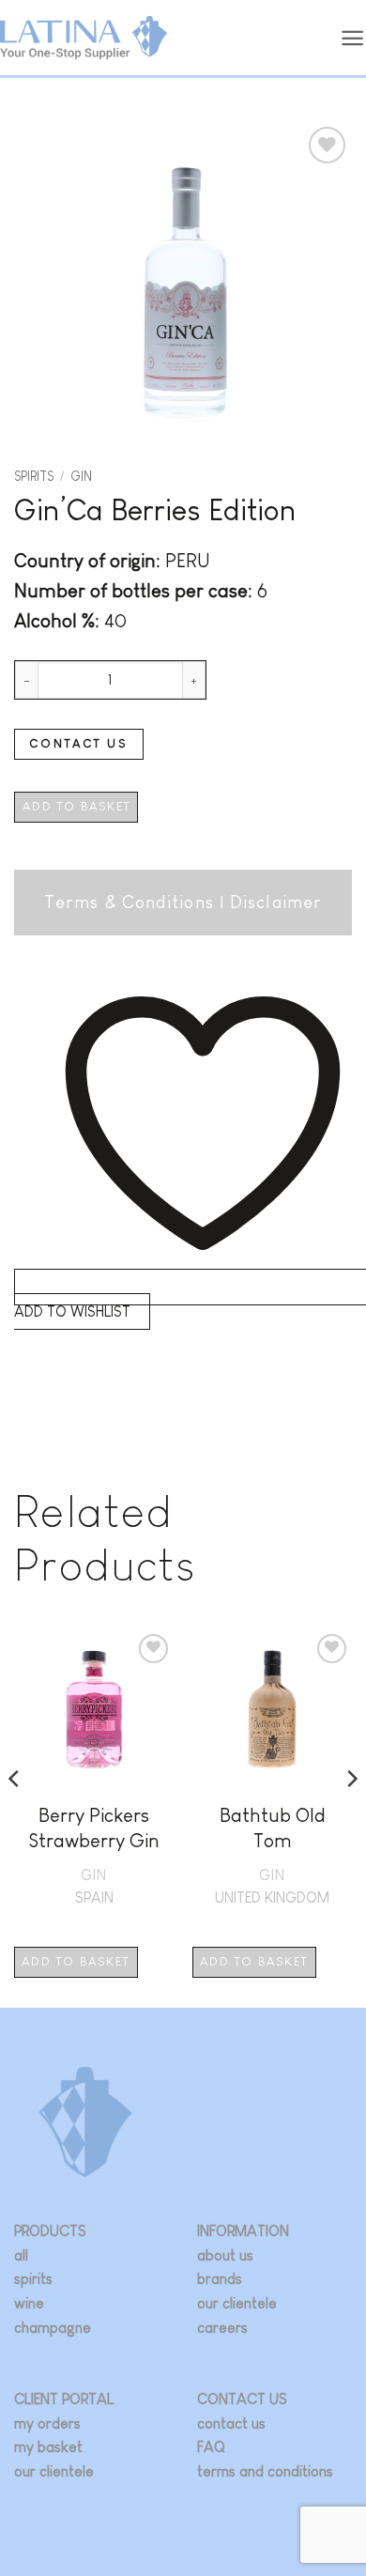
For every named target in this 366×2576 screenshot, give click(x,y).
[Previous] (15, 1817)
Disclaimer (276, 902)
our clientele (237, 2303)
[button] (353, 38)
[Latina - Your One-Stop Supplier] (84, 38)
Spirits (34, 477)
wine (29, 2303)
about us (225, 2255)
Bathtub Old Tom (273, 1828)
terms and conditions (265, 2471)
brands (220, 2279)
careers (222, 2328)
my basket (48, 2447)
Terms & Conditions (129, 902)
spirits (33, 2279)
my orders (47, 2423)
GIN (81, 477)
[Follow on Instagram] (211, 2500)
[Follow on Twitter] (239, 2500)
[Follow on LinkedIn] (266, 2500)
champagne (53, 2328)
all (21, 2255)
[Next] (351, 1817)
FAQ (211, 2447)
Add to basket (76, 806)
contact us (231, 2423)
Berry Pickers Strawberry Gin (94, 1828)
